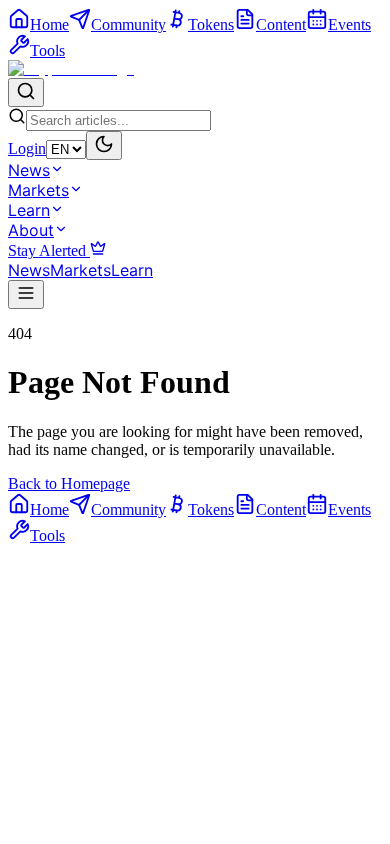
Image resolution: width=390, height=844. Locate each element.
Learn (29, 210)
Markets (38, 190)
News (29, 170)
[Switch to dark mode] (104, 145)
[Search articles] (26, 92)
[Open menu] (26, 294)
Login (27, 148)
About (31, 230)
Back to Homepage (69, 483)
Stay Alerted (49, 250)
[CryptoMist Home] (71, 68)
